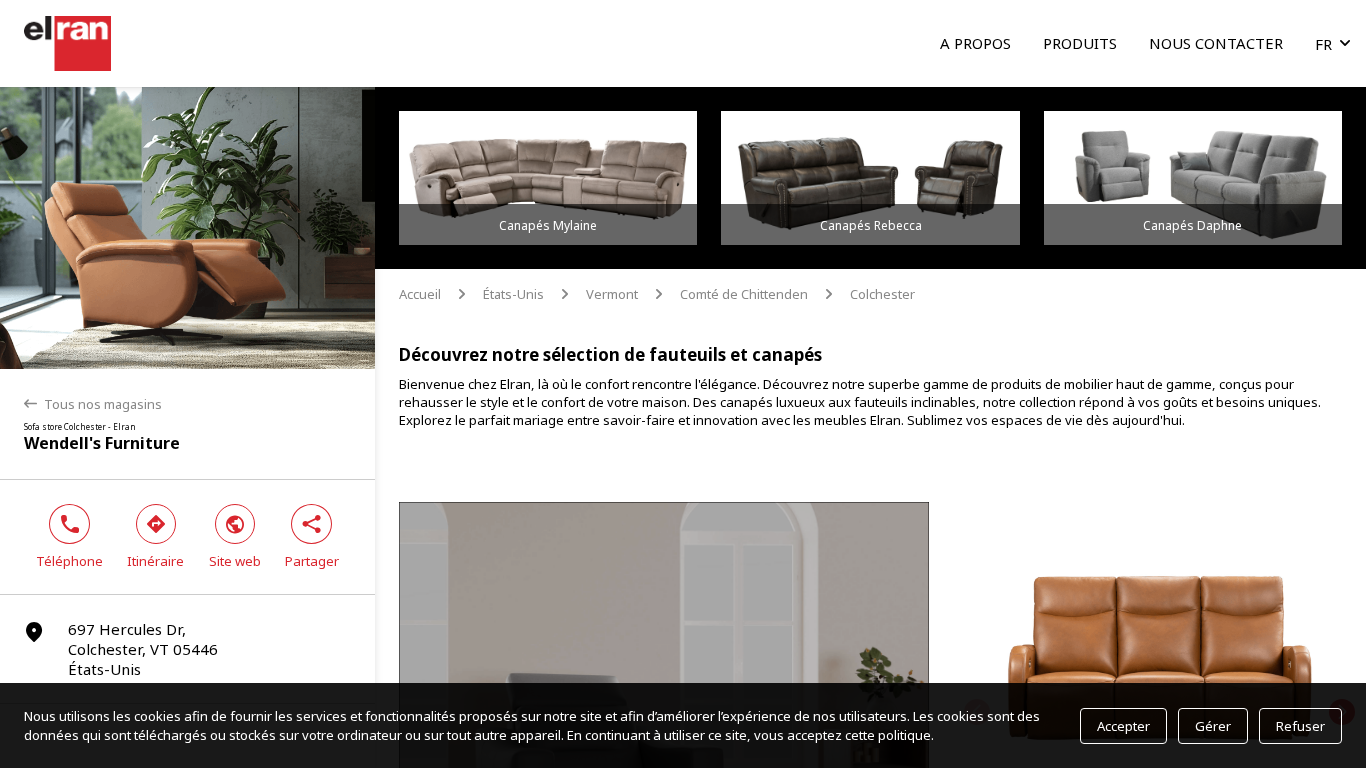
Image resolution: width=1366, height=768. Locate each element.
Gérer (1213, 726)
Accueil (420, 294)
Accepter (1123, 726)
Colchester (882, 294)
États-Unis (513, 294)
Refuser (1300, 726)
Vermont (612, 294)
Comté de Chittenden (744, 294)
